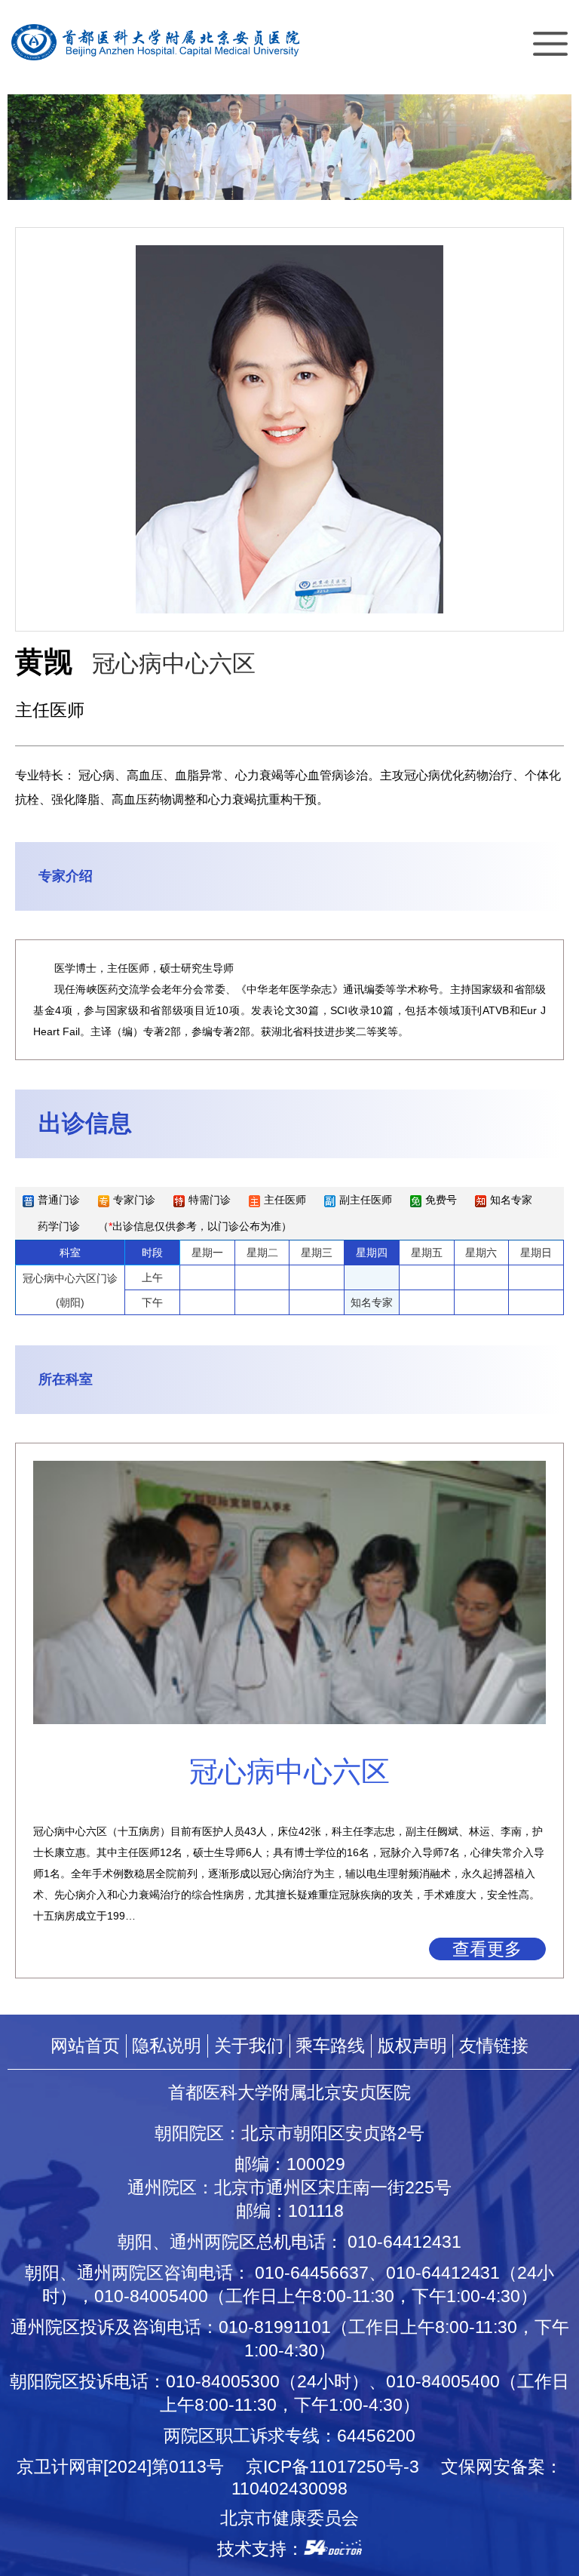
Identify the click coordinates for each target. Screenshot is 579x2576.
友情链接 (494, 2046)
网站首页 (85, 2046)
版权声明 (412, 2046)
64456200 (376, 2436)
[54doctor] (333, 2549)
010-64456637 (312, 2273)
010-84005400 (151, 2296)
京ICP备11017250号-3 (341, 2467)
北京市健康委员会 (289, 2518)
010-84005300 (223, 2381)
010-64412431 (404, 2242)
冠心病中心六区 (174, 664)
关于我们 (249, 2046)
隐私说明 (167, 2046)
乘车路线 (330, 2046)
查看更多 (487, 1949)
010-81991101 (275, 2327)
